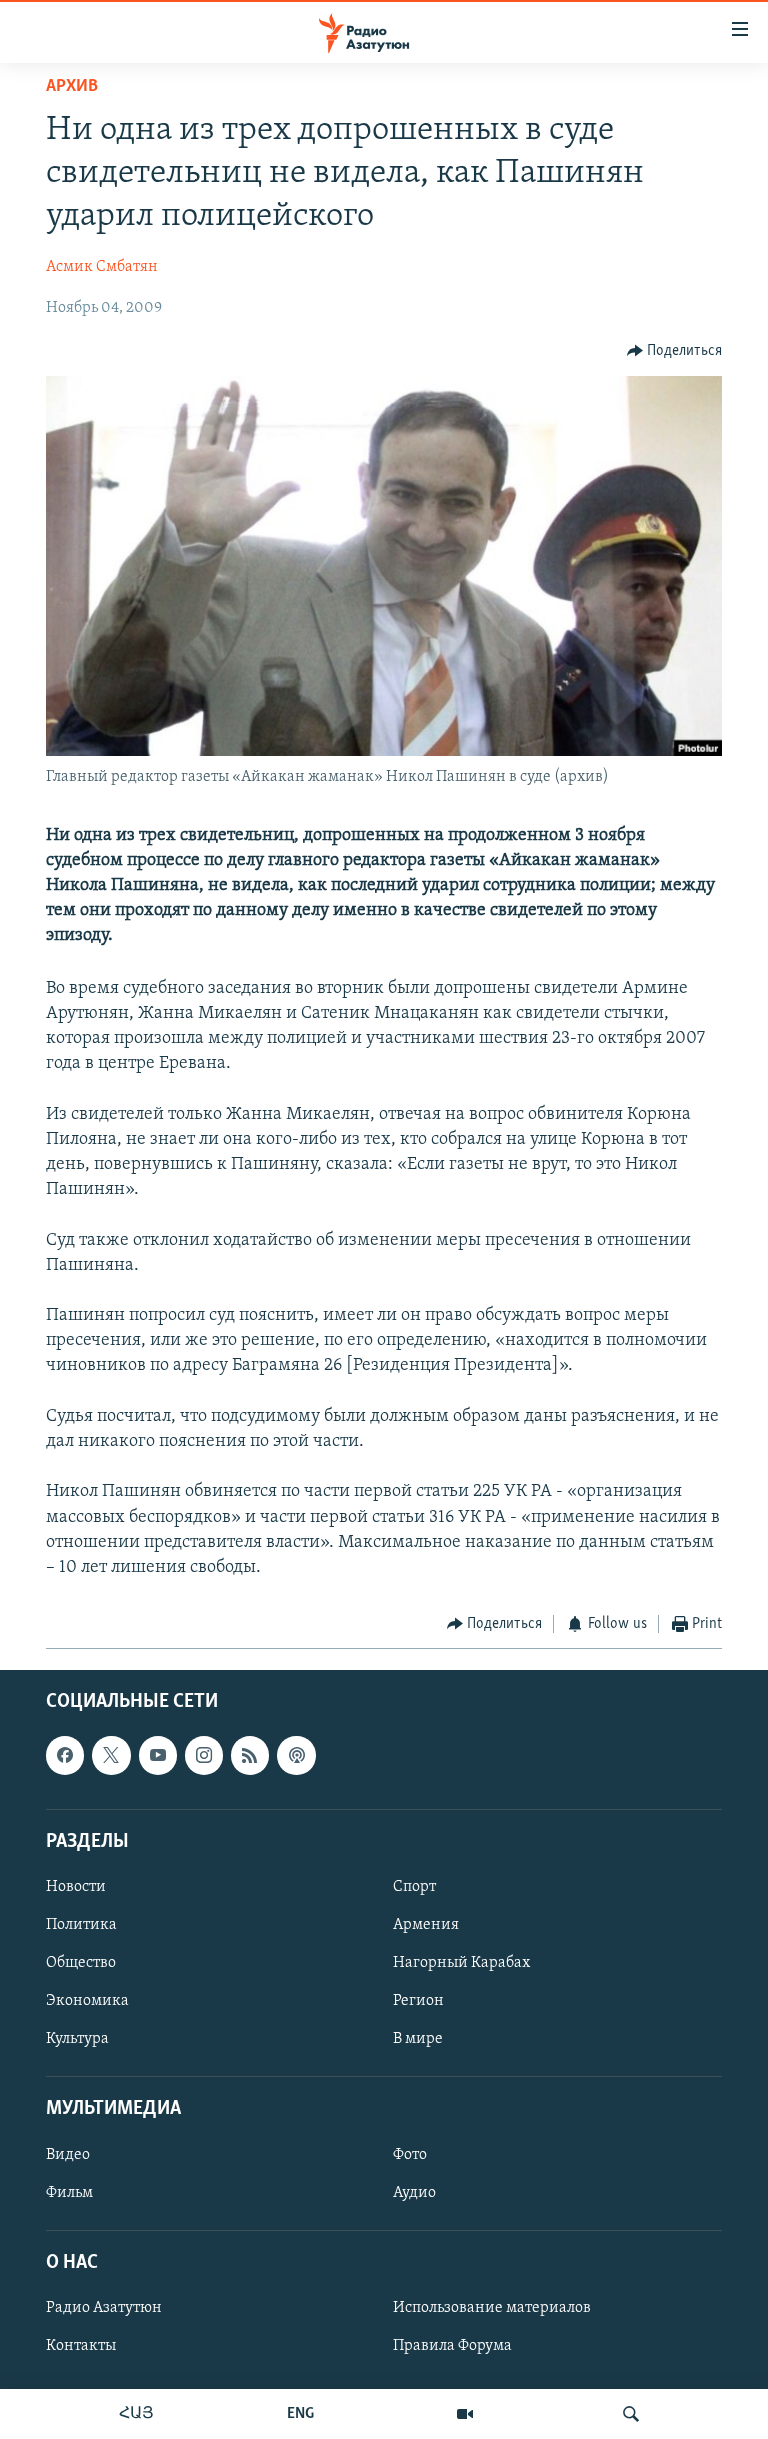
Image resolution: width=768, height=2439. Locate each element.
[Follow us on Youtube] (158, 1755)
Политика (81, 1925)
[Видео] (465, 2414)
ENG (300, 2414)
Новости (76, 1887)
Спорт (414, 1887)
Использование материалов (492, 2308)
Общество (81, 1963)
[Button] (675, 351)
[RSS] (250, 1755)
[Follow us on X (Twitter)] (111, 1755)
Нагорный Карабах (461, 1963)
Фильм (69, 2192)
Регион (418, 2001)
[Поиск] (631, 2414)
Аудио (414, 2192)
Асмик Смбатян (102, 267)
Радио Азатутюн (104, 2308)
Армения (426, 1925)
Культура (77, 2039)
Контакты (81, 2346)
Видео (68, 2154)
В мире (418, 2039)
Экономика (87, 2001)
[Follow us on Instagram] (204, 1755)
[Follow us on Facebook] (65, 1755)
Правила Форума (452, 2346)
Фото (410, 2154)
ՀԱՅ (136, 2414)
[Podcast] (296, 1755)
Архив (72, 87)
